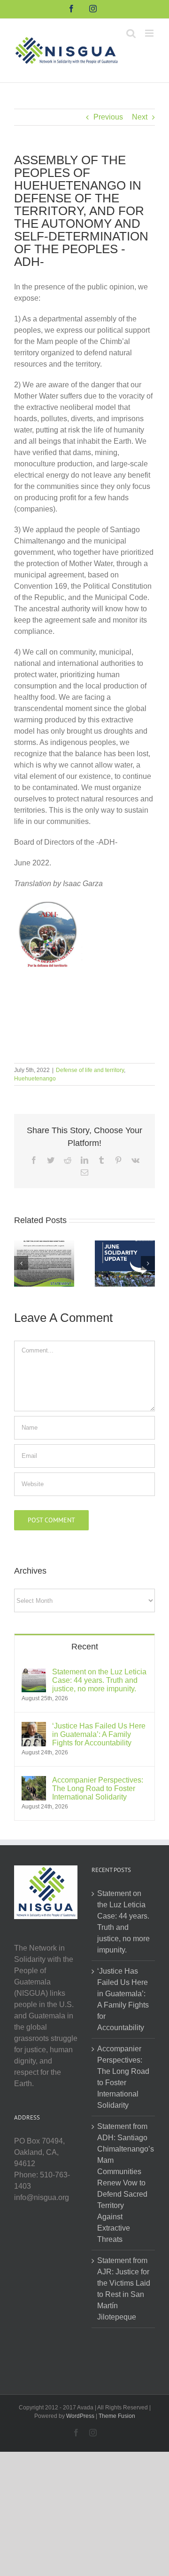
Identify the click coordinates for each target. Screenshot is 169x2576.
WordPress (80, 2416)
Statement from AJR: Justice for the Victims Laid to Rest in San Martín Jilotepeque (124, 2289)
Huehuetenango (35, 1079)
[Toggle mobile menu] (150, 33)
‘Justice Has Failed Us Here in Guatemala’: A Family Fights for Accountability (99, 1734)
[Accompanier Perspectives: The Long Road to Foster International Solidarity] (34, 1781)
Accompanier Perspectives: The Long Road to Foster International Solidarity (98, 1788)
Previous (108, 117)
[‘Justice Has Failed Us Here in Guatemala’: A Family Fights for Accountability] (34, 1727)
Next (140, 117)
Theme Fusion (117, 2416)
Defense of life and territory (90, 1070)
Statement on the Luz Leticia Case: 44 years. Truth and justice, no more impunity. (99, 1680)
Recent (85, 1647)
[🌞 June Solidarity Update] (125, 1263)
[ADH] (48, 904)
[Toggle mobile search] (131, 33)
